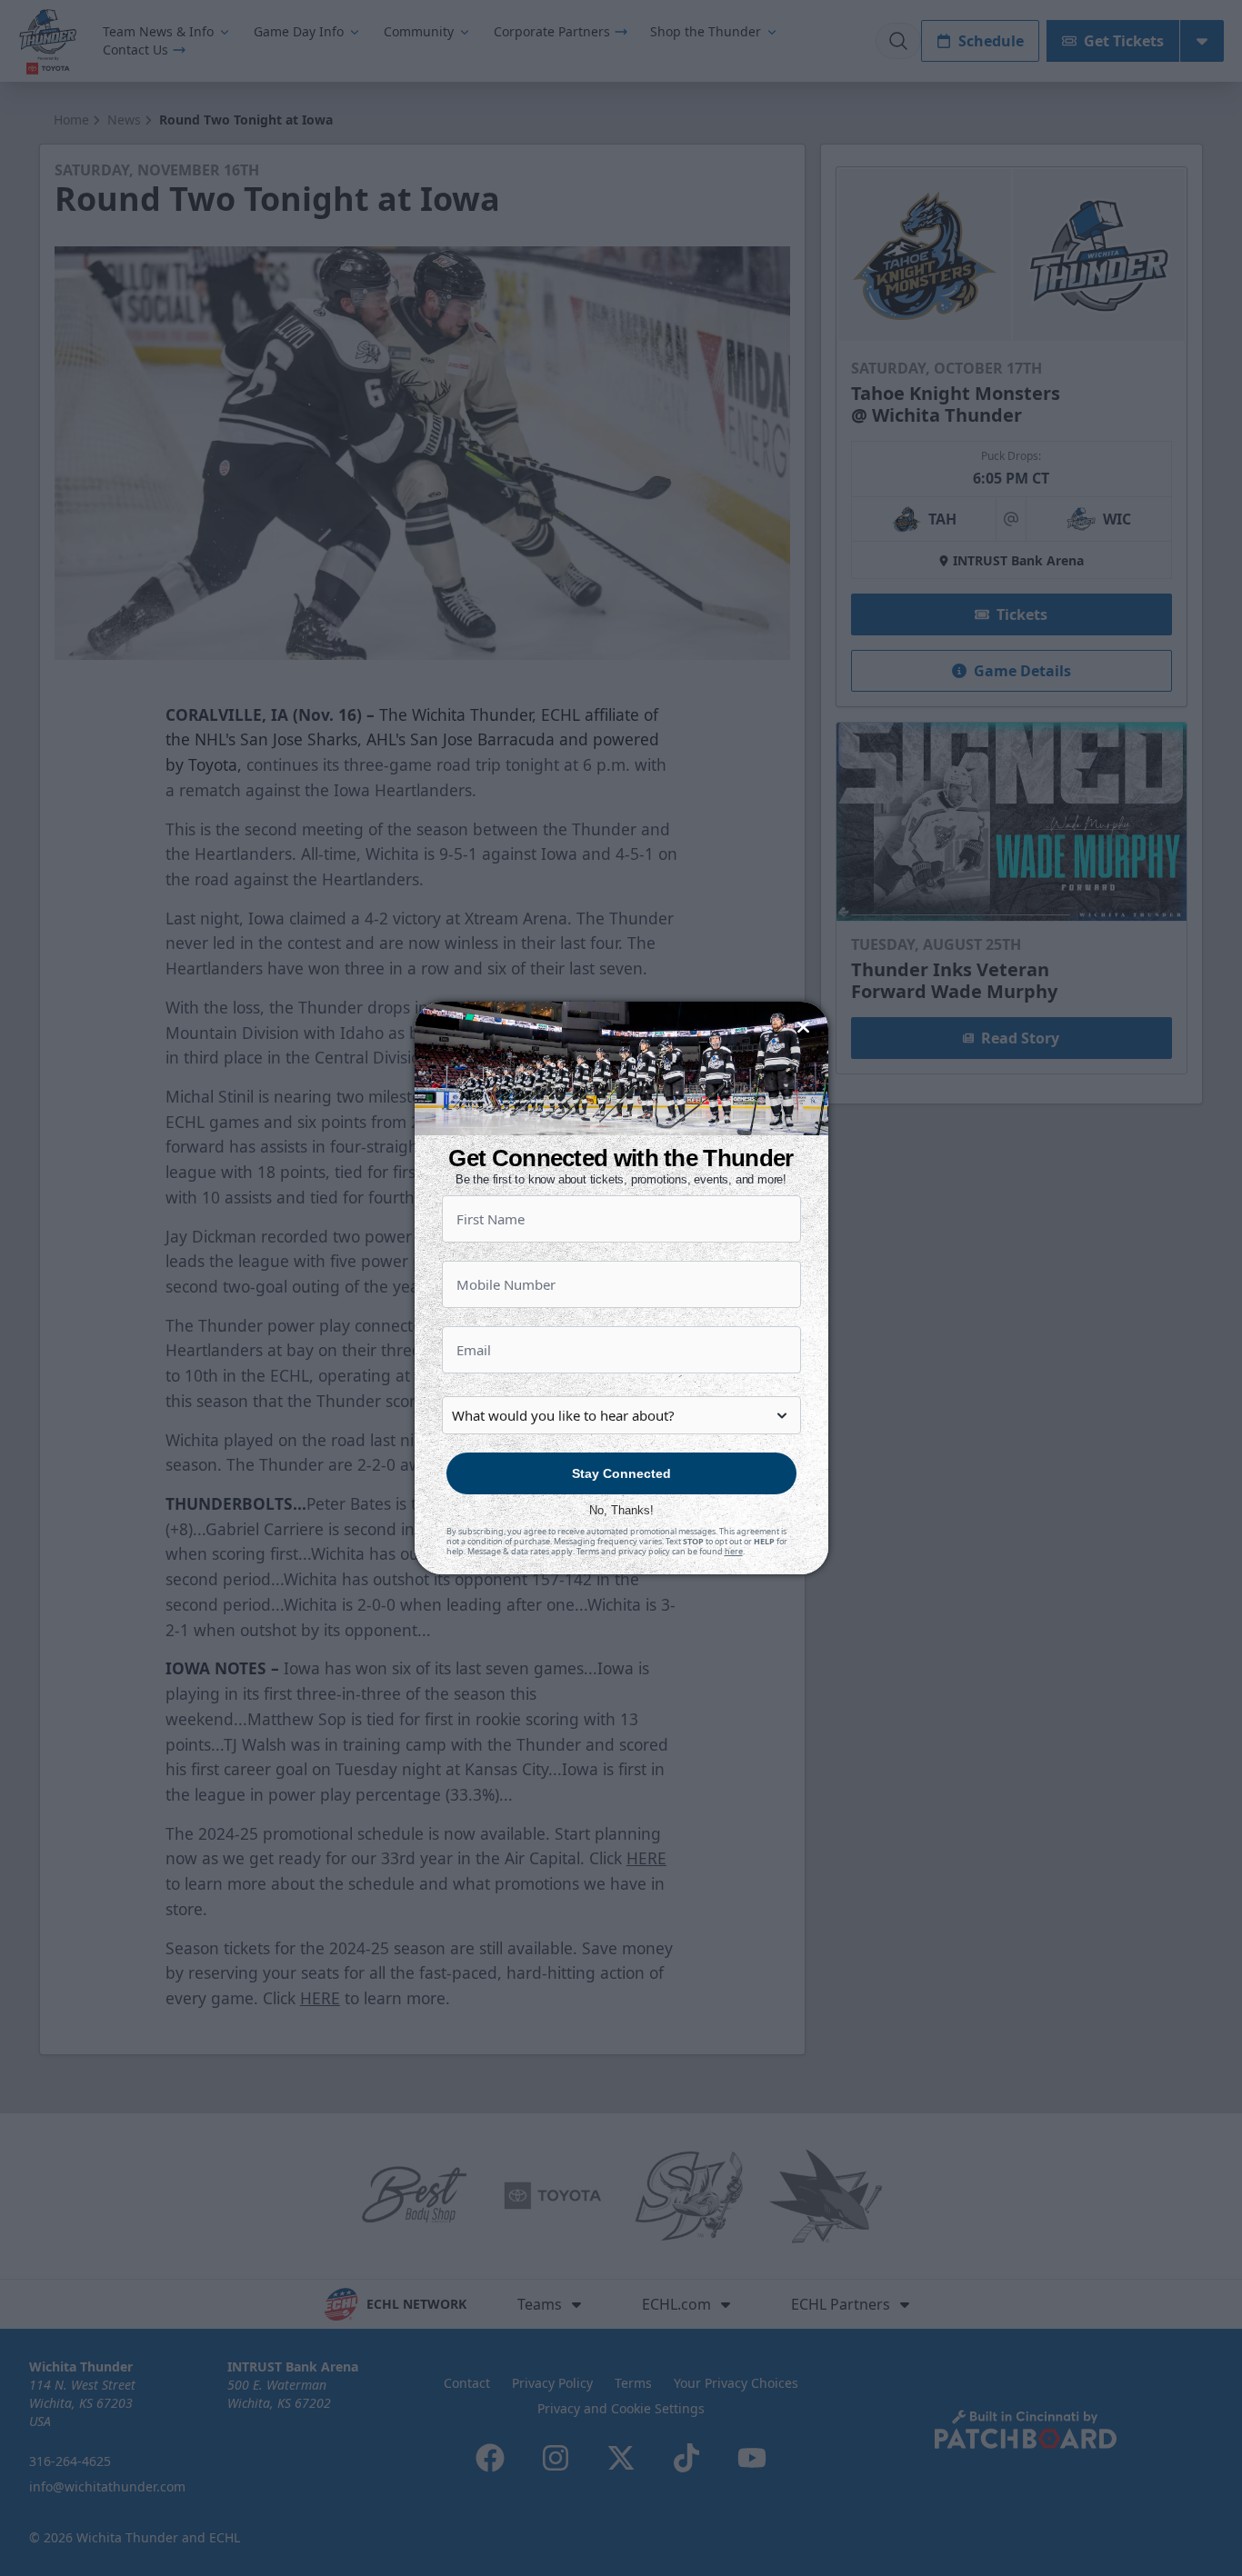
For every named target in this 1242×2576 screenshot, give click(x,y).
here (734, 1551)
